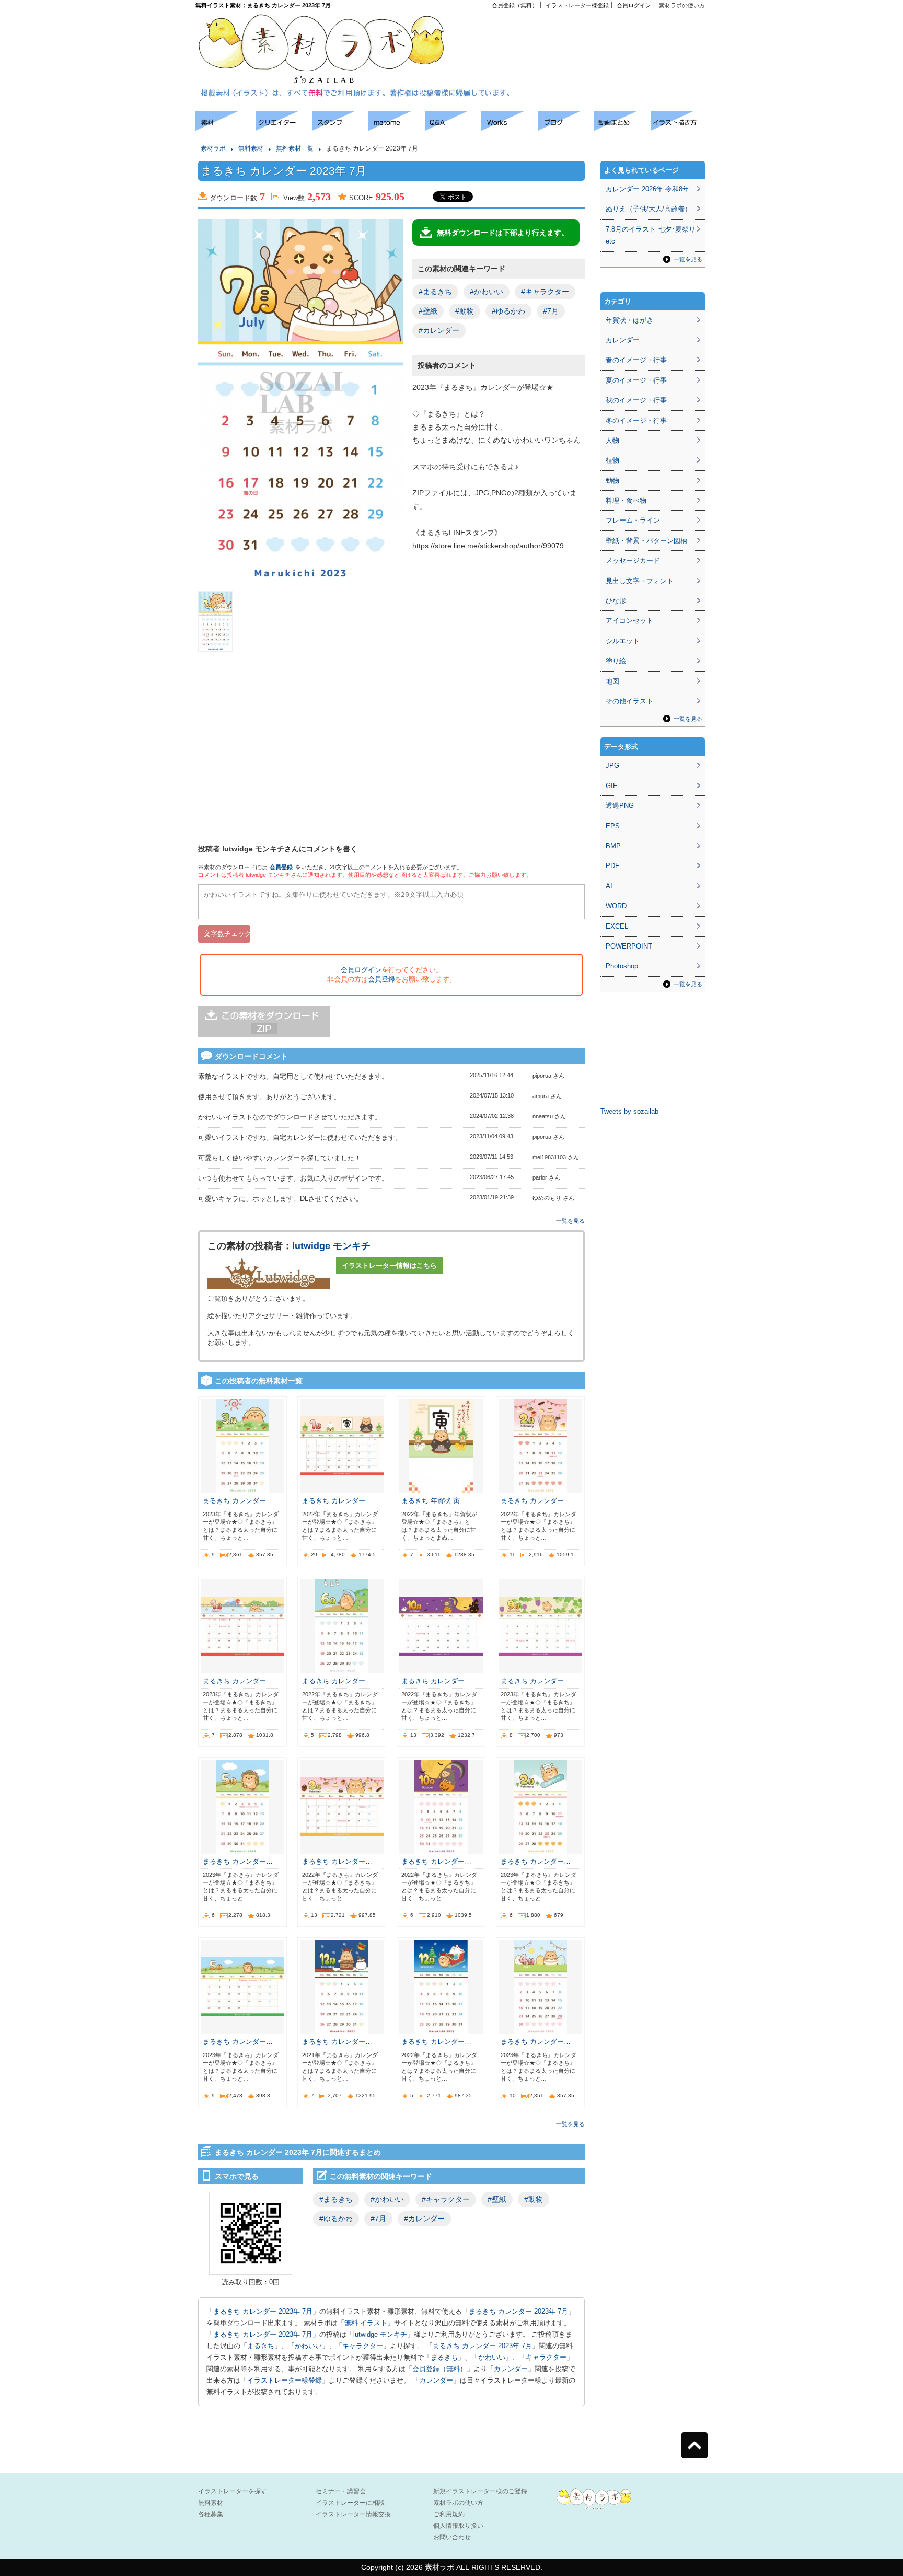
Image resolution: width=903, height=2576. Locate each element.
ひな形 (616, 601)
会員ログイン (634, 5)
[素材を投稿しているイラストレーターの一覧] (284, 128)
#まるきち (435, 292)
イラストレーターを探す (233, 2491)
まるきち (261, 2346)
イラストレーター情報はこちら (389, 1266)
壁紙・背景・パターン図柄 (646, 541)
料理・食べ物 (626, 500)
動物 (612, 481)
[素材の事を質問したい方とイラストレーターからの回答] (453, 128)
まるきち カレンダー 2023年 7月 (263, 2311)
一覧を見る (570, 1221)
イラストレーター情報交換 (353, 2514)
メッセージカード (633, 561)
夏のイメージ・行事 (636, 380)
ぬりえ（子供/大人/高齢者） (649, 209)
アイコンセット (629, 621)
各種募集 (211, 2514)
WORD (616, 906)
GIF (611, 786)
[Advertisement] (585, 32)
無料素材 (251, 148)
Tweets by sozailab (629, 1111)
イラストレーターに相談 (350, 2503)
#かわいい (487, 292)
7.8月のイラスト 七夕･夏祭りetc (651, 235)
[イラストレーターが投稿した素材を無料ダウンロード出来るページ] (225, 128)
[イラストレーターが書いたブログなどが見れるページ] (566, 128)
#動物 (465, 311)
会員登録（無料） (515, 5)
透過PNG (620, 806)
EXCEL (617, 926)
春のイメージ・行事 (636, 360)
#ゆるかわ (508, 311)
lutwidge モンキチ (331, 1246)
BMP (613, 846)
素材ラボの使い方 (682, 5)
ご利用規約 (449, 2514)
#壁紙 (428, 311)
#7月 (551, 311)
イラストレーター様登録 (577, 5)
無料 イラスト (366, 2323)
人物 (612, 440)
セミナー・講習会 (341, 2491)
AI (609, 886)
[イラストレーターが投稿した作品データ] (510, 128)
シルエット (623, 641)
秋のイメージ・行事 (636, 400)
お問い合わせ (452, 2537)
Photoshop (622, 966)
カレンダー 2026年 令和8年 (647, 189)
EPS (613, 826)
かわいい (308, 2346)
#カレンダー (439, 330)
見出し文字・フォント (640, 581)
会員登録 (281, 867)
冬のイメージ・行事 (636, 420)
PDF (612, 866)
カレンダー (511, 2369)
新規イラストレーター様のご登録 (480, 2491)
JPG (612, 765)
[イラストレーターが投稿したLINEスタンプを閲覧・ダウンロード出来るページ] (340, 128)
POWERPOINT (629, 946)
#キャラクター (545, 292)
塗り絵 (616, 661)
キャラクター (363, 2346)
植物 (612, 460)
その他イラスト (629, 701)
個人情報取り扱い (458, 2526)
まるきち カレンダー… (238, 1501)
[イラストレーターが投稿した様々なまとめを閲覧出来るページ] (397, 128)
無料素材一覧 (295, 148)
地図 (612, 681)
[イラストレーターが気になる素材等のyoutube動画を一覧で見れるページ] (622, 128)
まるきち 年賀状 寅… (434, 1501)
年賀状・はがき (629, 320)
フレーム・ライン (633, 520)
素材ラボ (213, 148)
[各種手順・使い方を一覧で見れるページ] (679, 128)
